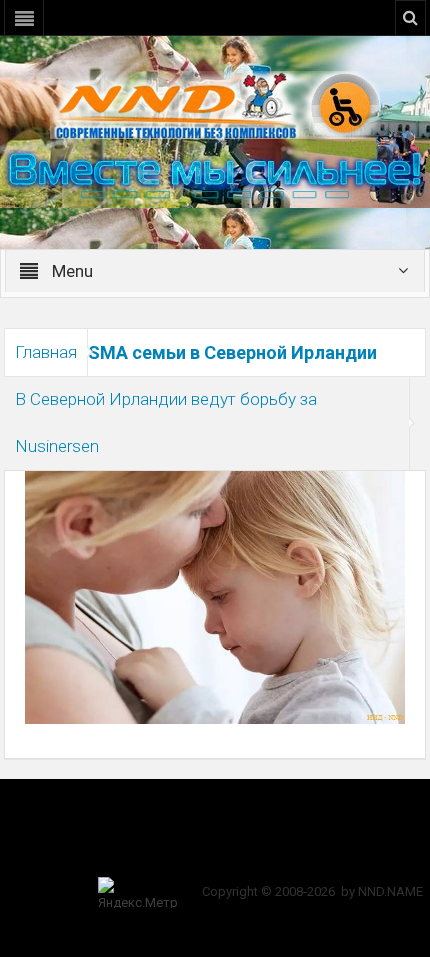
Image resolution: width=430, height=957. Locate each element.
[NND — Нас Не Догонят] (215, 104)
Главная (46, 352)
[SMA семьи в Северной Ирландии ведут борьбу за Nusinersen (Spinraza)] (214, 596)
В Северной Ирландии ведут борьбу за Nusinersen (166, 422)
